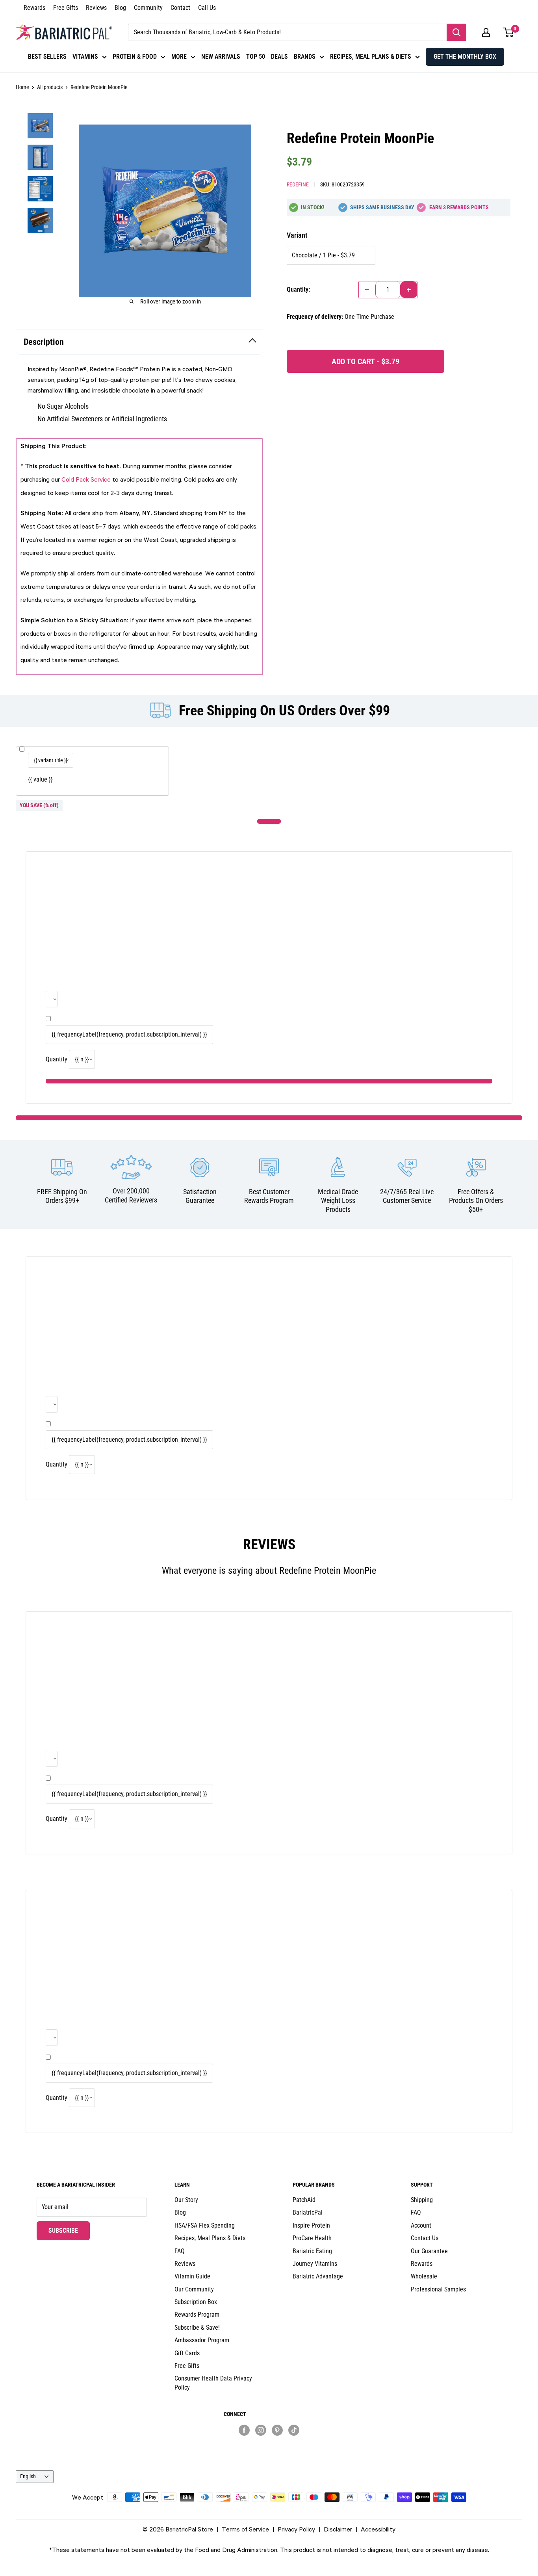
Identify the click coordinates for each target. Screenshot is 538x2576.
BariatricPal (308, 2212)
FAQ (180, 2251)
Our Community (194, 2289)
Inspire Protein (311, 2225)
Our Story (186, 2200)
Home (22, 87)
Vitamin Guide (192, 2276)
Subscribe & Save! (197, 2328)
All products (50, 87)
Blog (120, 8)
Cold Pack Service (86, 479)
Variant (297, 235)
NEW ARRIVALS (221, 57)
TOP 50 (256, 57)
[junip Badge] (269, 2444)
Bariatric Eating (312, 2251)
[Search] (456, 32)
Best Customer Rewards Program (269, 1196)
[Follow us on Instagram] (261, 2430)
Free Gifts (66, 8)
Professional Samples (438, 2289)
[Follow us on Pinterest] (277, 2430)
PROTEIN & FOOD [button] (135, 57)
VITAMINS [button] (85, 57)
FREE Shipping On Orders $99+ (62, 1196)
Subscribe (69, 2230)
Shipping (422, 2200)
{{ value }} (40, 779)
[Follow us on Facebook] (244, 2430)
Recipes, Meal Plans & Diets (210, 2238)
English (28, 2476)
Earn (459, 207)
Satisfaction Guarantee (200, 1196)
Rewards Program (197, 2314)
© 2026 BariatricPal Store (178, 2529)
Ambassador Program (202, 2340)
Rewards (34, 8)
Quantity (57, 1059)
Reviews (96, 8)
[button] (486, 32)
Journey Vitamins (315, 2264)
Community (148, 8)
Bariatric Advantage (318, 2276)
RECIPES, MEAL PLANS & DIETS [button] (371, 57)
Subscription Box (196, 2302)
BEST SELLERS (47, 57)
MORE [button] (179, 57)
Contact (180, 8)
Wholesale (424, 2276)
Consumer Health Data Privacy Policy (213, 2383)
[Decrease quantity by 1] (367, 290)
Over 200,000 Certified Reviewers (131, 1195)
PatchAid (304, 2200)
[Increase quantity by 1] (409, 290)
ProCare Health (312, 2238)
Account (421, 2225)
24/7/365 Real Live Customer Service (407, 1196)
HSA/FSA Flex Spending (205, 2225)
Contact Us (425, 2238)
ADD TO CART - (365, 361)
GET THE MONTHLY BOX (465, 57)
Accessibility (378, 2529)
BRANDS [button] (305, 57)
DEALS (279, 57)
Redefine (298, 184)
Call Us (207, 8)
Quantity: (298, 289)
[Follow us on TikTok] (294, 2430)
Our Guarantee (429, 2251)
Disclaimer (338, 2529)
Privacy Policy (296, 2529)
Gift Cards (187, 2353)
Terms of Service (245, 2529)
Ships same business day (382, 207)
